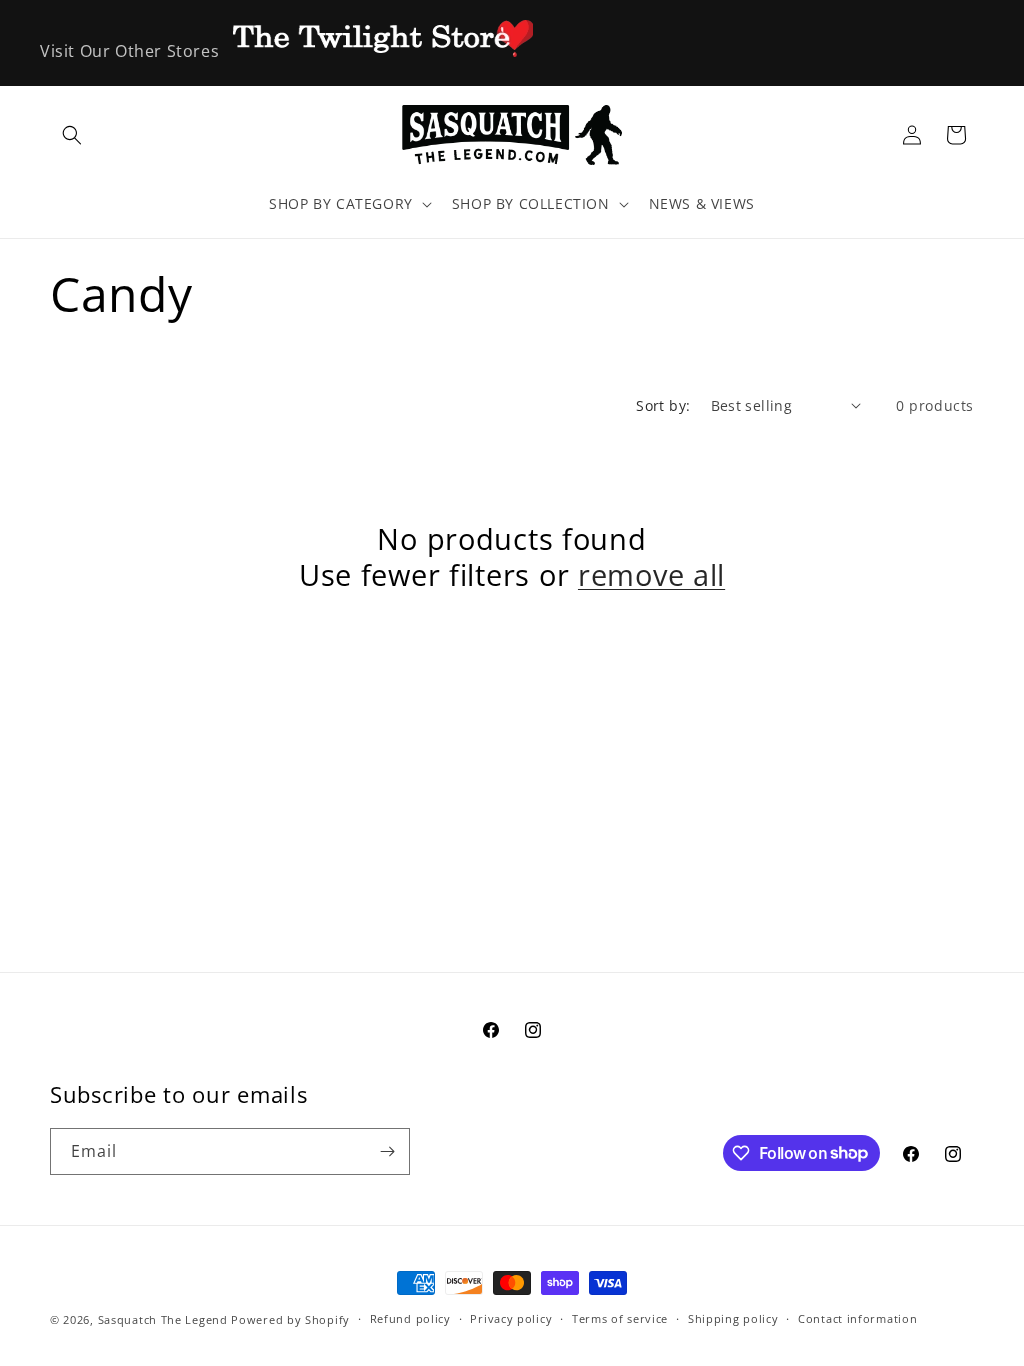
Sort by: (663, 405)
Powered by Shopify (290, 1319)
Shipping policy (733, 1318)
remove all (651, 575)
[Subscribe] (387, 1151)
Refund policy (410, 1318)
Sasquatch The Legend (163, 1319)
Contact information (857, 1318)
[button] (72, 135)
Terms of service (620, 1318)
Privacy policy (511, 1318)
